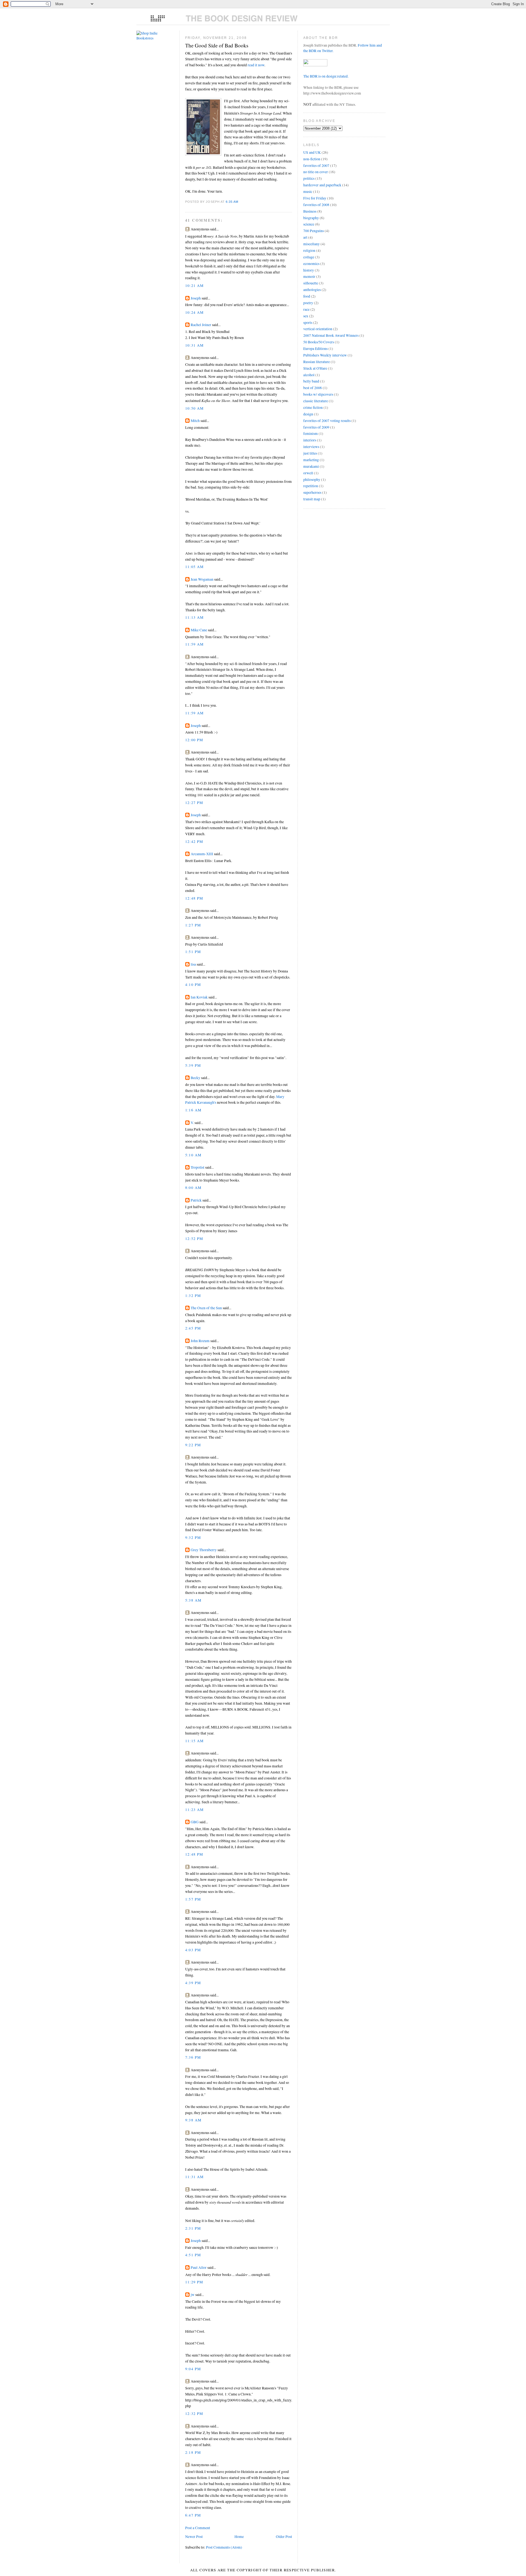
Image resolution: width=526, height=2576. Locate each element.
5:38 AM (193, 1600)
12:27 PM (194, 803)
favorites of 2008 (316, 205)
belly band (311, 381)
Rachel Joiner (201, 325)
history (309, 270)
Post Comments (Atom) (224, 2547)
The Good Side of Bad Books (217, 45)
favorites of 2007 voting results (327, 421)
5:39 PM (193, 1065)
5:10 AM (193, 1155)
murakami (311, 466)
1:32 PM (193, 1296)
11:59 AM (195, 644)
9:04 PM (193, 2369)
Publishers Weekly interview (325, 355)
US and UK (312, 152)
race (306, 309)
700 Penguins (314, 231)
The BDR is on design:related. (326, 76)
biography (311, 218)
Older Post (284, 2537)
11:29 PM (194, 2282)
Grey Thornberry (204, 1550)
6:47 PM (193, 2515)
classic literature (316, 401)
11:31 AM (195, 2177)
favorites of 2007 (316, 166)
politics (309, 178)
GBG (195, 1822)
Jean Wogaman (202, 579)
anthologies (312, 290)
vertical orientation (318, 329)
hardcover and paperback (322, 185)
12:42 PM (194, 841)
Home (239, 2537)
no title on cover (316, 172)
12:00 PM (194, 740)
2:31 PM (193, 2228)
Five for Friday (315, 198)
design (308, 414)
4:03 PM (193, 1950)
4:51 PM (193, 2255)
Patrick (196, 1200)
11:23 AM (195, 1810)
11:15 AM (195, 1741)
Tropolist (198, 1167)
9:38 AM (193, 2120)
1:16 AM (193, 1110)
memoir (309, 276)
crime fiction (313, 407)
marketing (311, 460)
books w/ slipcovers (318, 394)
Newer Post (194, 2537)
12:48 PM (194, 898)
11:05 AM (195, 567)
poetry (308, 303)
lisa (193, 964)
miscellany (311, 244)
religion (309, 250)
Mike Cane (199, 630)
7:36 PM (193, 2057)
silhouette (311, 283)
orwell (308, 473)
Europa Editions (315, 349)
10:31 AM (195, 345)
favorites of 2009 (316, 427)
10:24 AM (195, 312)
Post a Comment (198, 2528)
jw (193, 2295)
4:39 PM (193, 1983)
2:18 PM (193, 2452)
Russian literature (317, 362)
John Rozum (200, 1341)
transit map (312, 499)
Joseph (196, 298)
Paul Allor (199, 2267)
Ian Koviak (199, 997)
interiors (310, 440)
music (308, 192)
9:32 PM (193, 1537)
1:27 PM (193, 925)
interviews (311, 447)
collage (309, 257)
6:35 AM (232, 202)
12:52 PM (194, 1239)
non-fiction (312, 159)
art (305, 237)
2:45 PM (193, 1328)
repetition (311, 486)
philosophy (312, 480)
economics (311, 264)
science (309, 224)
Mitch (195, 421)
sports (308, 323)
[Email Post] (240, 202)
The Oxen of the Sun (206, 1308)
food (307, 296)
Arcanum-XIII (202, 854)
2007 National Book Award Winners (331, 335)
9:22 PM (193, 1445)
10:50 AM (195, 408)
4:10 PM (193, 985)
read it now (256, 65)
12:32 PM (194, 2414)
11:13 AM (195, 617)
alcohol (309, 375)
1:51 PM (193, 952)
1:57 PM (193, 1899)
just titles (310, 453)
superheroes (312, 492)
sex (306, 316)
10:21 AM (195, 286)
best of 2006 (313, 388)
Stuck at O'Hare (315, 368)
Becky (195, 1078)
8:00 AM (193, 1188)
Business (310, 211)
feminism (311, 433)
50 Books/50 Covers (319, 342)
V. (192, 1123)
